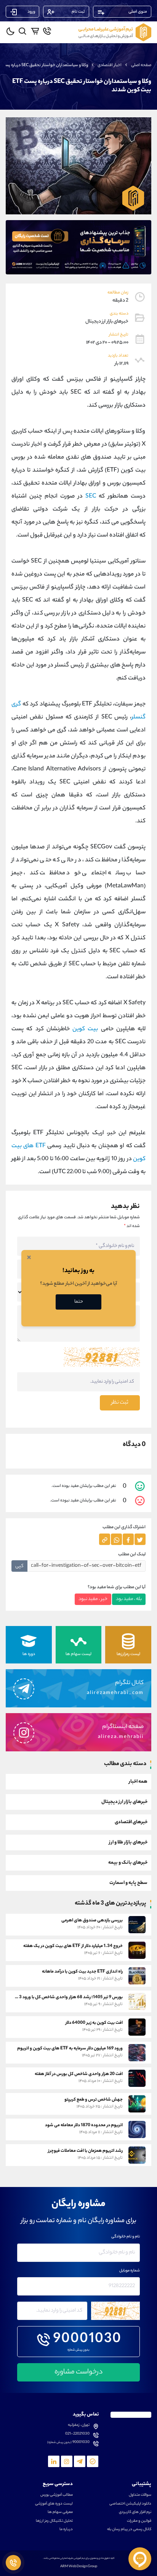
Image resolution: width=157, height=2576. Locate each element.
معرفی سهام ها (60, 2513)
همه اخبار (138, 1782)
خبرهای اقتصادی (131, 1822)
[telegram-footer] (93, 2461)
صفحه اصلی (141, 65)
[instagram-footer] (67, 2461)
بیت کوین (85, 1029)
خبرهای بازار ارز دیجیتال (124, 1802)
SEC (91, 497)
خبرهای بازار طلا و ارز (128, 1842)
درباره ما (66, 2530)
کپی (19, 1566)
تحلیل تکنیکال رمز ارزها (54, 2521)
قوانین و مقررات (139, 2521)
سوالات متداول (140, 2495)
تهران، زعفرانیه (79, 2425)
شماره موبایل (130, 2271)
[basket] (35, 31)
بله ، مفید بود (129, 1599)
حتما (79, 1302)
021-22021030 (77, 2434)
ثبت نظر (120, 1403)
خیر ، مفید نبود (93, 1599)
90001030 (87, 2340)
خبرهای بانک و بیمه (128, 1863)
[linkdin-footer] (54, 2461)
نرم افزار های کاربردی (135, 2513)
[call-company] (47, 31)
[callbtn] (13, 2563)
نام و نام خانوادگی (126, 2237)
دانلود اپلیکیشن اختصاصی (130, 2504)
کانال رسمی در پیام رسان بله (129, 2530)
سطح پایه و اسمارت (128, 1883)
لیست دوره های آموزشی (54, 2504)
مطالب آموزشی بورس (57, 2495)
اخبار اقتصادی (110, 65)
